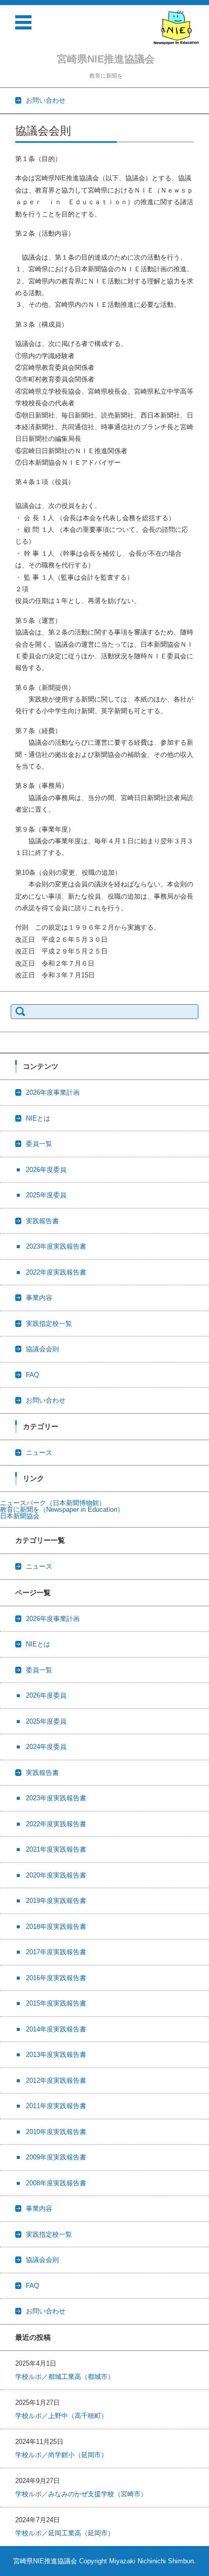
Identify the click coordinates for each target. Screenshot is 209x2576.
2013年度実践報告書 (56, 2055)
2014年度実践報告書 (56, 2029)
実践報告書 (42, 1221)
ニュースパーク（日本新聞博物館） (53, 1503)
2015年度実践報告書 (56, 2003)
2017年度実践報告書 (56, 1952)
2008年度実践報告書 (56, 2183)
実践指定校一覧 (49, 1324)
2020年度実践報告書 (56, 1875)
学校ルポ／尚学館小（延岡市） (61, 2455)
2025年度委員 (46, 1195)
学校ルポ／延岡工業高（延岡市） (65, 2533)
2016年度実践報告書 (56, 1978)
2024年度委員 (46, 1747)
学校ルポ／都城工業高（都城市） (65, 2377)
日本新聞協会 (20, 1516)
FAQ (32, 1375)
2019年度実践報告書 (56, 1901)
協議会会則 (42, 1349)
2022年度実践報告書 (56, 1272)
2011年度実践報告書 (56, 2106)
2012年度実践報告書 (56, 2080)
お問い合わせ (46, 1400)
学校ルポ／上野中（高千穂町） (61, 2416)
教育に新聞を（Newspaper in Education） (62, 1509)
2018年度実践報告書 (56, 1927)
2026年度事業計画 (53, 1092)
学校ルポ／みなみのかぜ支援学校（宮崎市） (81, 2494)
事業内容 (39, 1298)
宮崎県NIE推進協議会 (106, 59)
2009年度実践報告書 (56, 2157)
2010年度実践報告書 (56, 2132)
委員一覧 (39, 1144)
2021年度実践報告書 (56, 1849)
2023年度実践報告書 (56, 1246)
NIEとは (38, 1118)
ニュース (39, 1453)
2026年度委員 (46, 1170)
